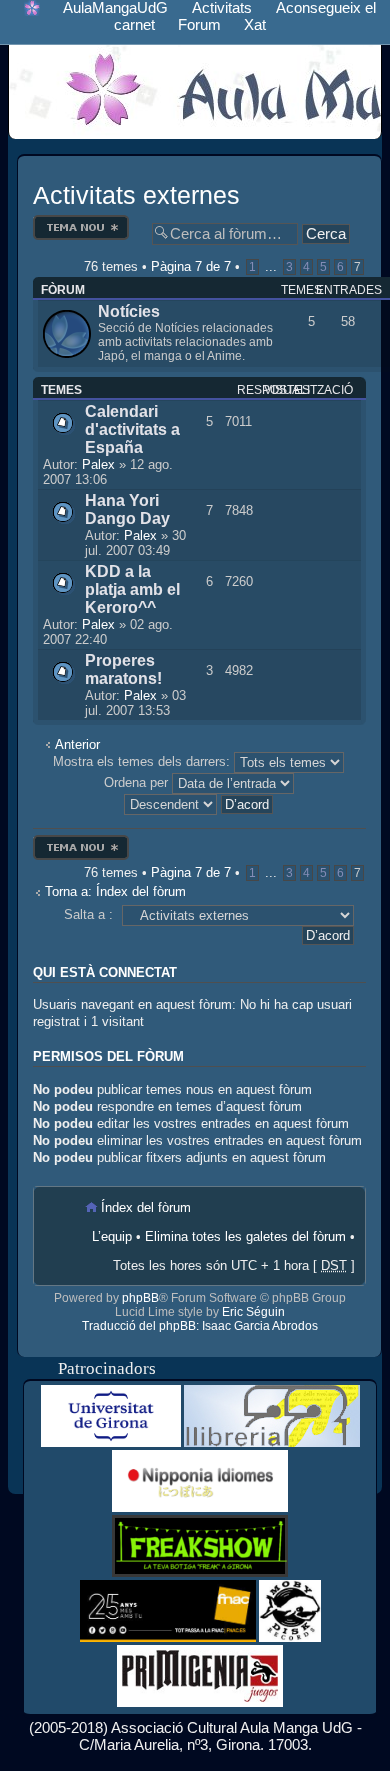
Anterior (77, 744)
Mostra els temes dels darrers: (143, 761)
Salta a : (88, 914)
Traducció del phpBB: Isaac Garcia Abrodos (200, 1326)
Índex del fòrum (146, 1207)
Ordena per (138, 782)
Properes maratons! (123, 669)
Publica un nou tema (81, 220)
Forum (199, 24)
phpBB (140, 1298)
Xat (255, 24)
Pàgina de (191, 266)
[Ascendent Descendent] (199, 803)
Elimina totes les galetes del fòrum (245, 1236)
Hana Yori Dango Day (127, 509)
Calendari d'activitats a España (132, 429)
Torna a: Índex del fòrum (115, 891)
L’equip (112, 1236)
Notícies (129, 311)
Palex (98, 464)
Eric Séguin (253, 1312)
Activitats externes (136, 195)
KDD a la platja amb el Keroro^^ (132, 589)
